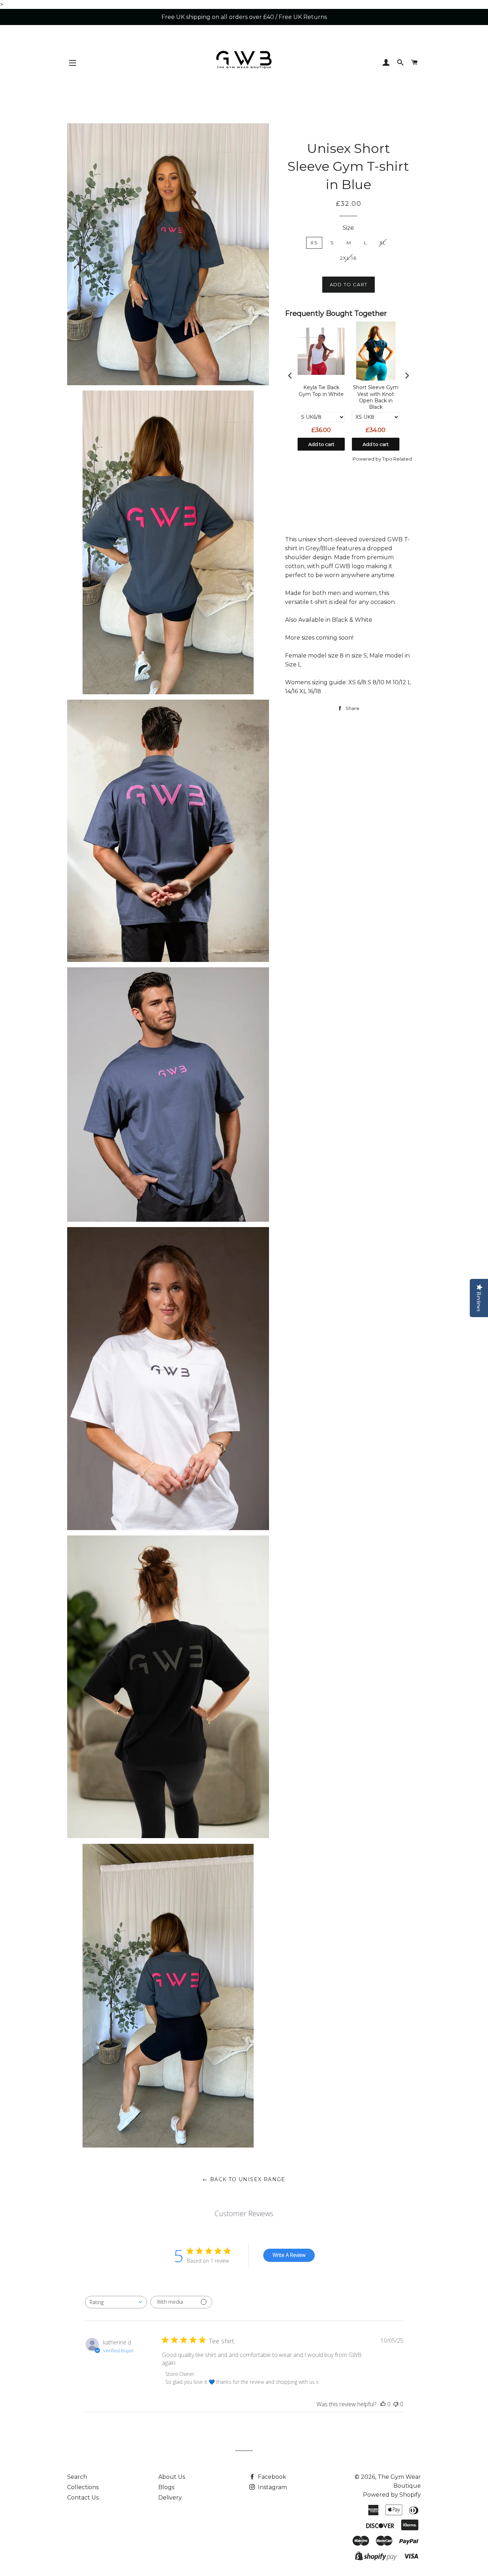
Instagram (272, 2487)
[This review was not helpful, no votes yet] (396, 2404)
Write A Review (289, 2255)
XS (314, 243)
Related (403, 459)
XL (383, 243)
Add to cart (321, 444)
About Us (172, 2477)
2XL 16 (348, 258)
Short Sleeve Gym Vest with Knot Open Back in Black (376, 397)
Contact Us (83, 2498)
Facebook (271, 2477)
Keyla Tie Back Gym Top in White (321, 391)
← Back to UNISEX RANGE (244, 2179)
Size (348, 228)
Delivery (170, 2498)
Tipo (387, 459)
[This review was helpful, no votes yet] (383, 2404)
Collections (83, 2487)
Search (77, 2477)
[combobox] (116, 2302)
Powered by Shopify (392, 2495)
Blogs (166, 2487)
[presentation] (290, 375)
